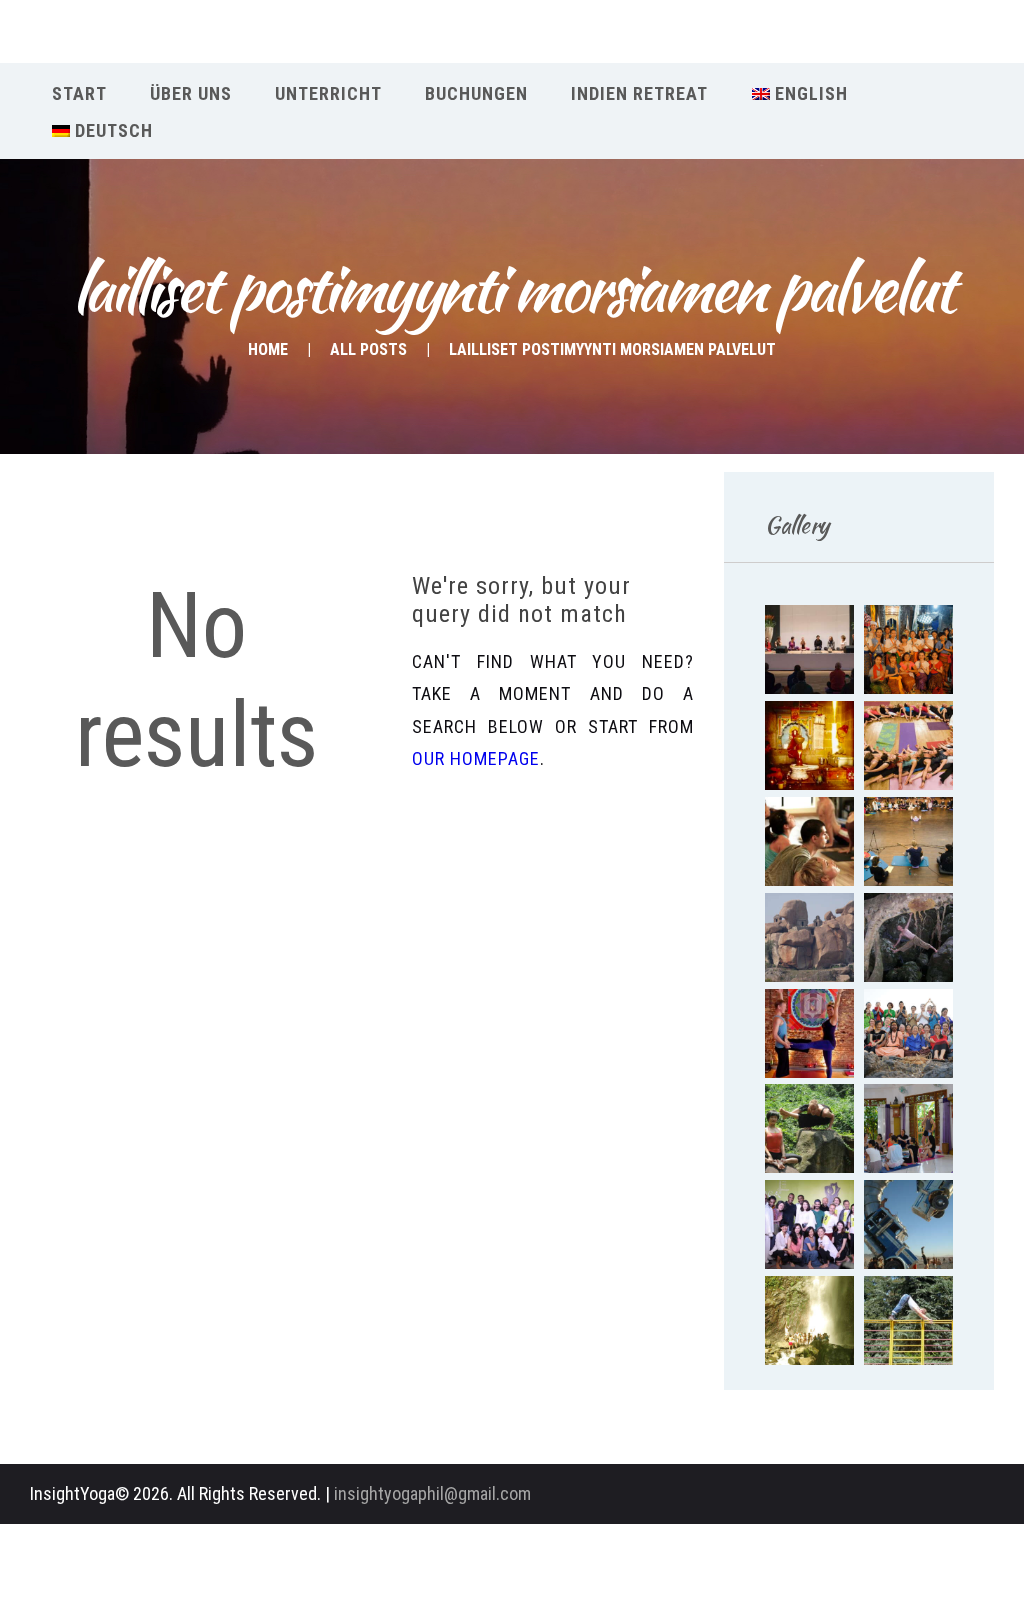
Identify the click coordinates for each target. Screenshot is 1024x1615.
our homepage (476, 758)
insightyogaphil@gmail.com (432, 1493)
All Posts (368, 349)
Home (268, 349)
